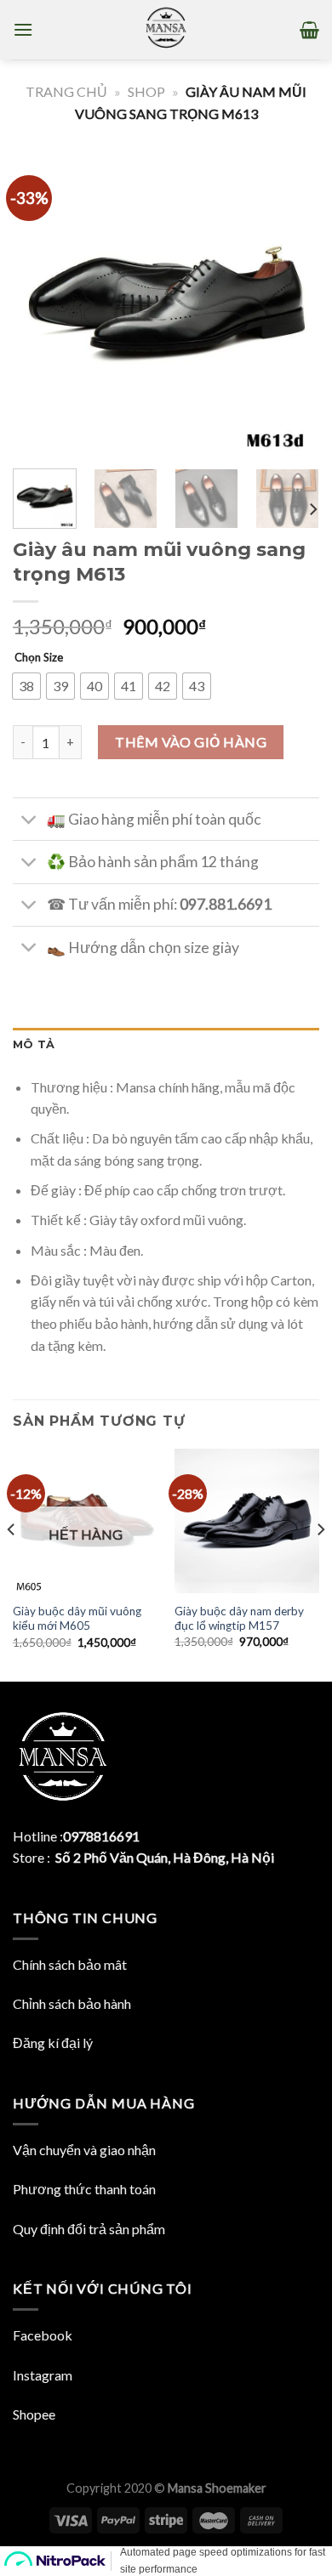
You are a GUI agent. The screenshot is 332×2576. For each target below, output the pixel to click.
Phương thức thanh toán (84, 2189)
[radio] (26, 686)
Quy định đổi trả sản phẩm (89, 2229)
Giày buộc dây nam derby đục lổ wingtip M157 (239, 1619)
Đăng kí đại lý (53, 2043)
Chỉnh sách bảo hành (72, 2003)
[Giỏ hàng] (309, 30)
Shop (146, 91)
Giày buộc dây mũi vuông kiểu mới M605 (77, 1619)
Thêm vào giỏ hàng (191, 742)
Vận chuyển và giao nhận (84, 2150)
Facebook (43, 2335)
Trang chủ (66, 91)
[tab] (166, 1045)
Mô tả (34, 1044)
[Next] (292, 303)
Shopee (34, 2414)
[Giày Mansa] (166, 30)
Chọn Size (39, 657)
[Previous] (40, 303)
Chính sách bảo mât (70, 1964)
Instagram (43, 2375)
